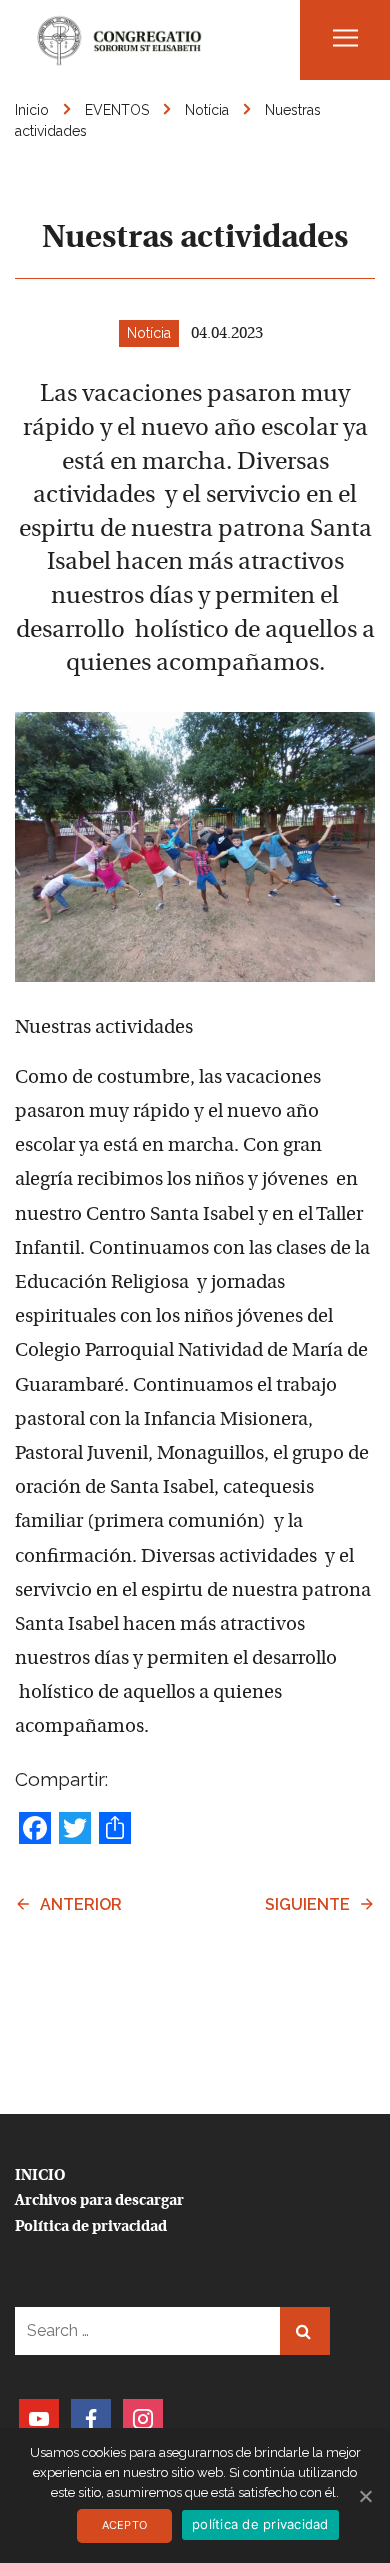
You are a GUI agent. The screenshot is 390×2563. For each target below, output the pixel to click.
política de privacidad (260, 2524)
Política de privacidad (91, 2227)
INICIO (40, 2176)
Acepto (125, 2525)
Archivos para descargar (99, 2201)
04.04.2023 (227, 334)
